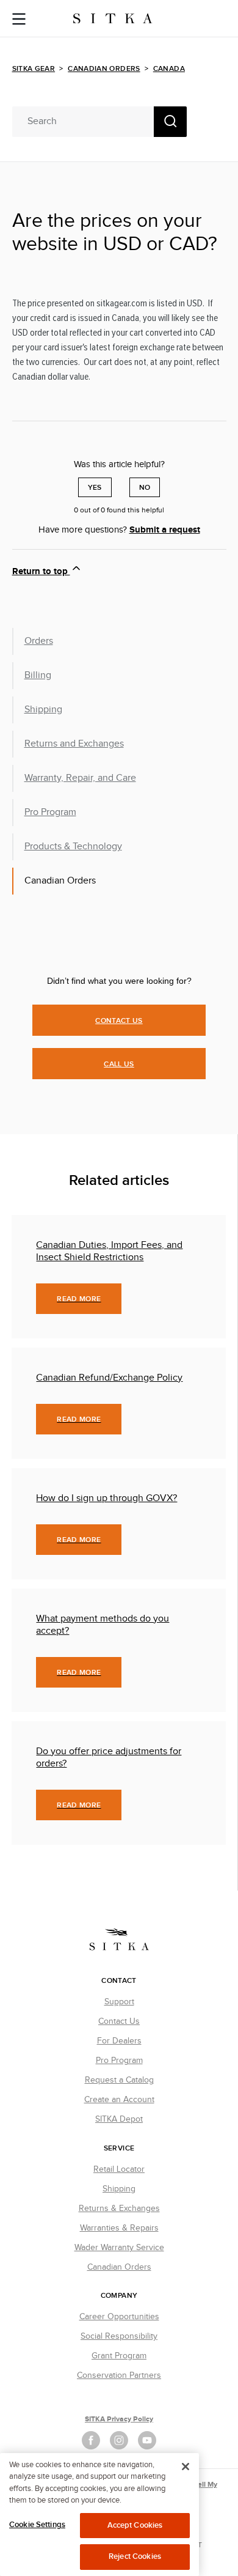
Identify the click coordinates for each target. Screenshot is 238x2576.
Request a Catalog (119, 2080)
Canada (169, 69)
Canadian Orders (104, 69)
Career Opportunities (119, 2317)
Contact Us (119, 2021)
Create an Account (119, 2100)
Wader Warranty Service (119, 2248)
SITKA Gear (34, 69)
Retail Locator (119, 2169)
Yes (95, 488)
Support (119, 2002)
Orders (39, 641)
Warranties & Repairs (119, 2228)
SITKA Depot (119, 2119)
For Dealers (119, 2041)
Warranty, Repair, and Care (80, 778)
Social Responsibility (119, 2336)
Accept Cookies (135, 2525)
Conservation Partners (119, 2375)
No (145, 488)
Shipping (43, 710)
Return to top (41, 571)
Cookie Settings (37, 2525)
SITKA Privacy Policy (119, 2419)
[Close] (186, 2467)
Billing (38, 675)
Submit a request (165, 530)
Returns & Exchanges (119, 2209)
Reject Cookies (135, 2556)
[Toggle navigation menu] (19, 20)
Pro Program (50, 812)
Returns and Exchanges (74, 744)
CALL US (119, 1064)
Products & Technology (73, 847)
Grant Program (119, 2356)
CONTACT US (119, 1021)
